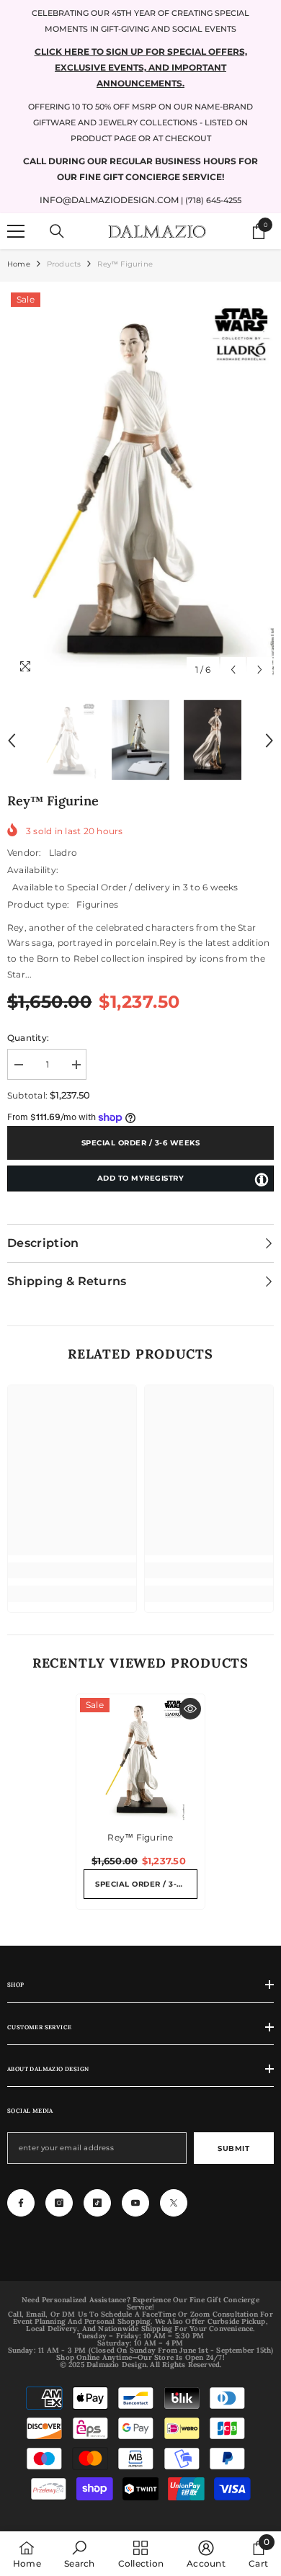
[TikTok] (97, 2203)
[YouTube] (135, 2203)
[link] (72, 1570)
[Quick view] (190, 1709)
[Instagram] (59, 2203)
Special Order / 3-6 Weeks (141, 1143)
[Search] (57, 231)
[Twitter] (174, 2203)
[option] (140, 486)
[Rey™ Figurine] (140, 1758)
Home (19, 264)
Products (64, 264)
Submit (233, 2148)
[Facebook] (21, 2203)
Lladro (63, 853)
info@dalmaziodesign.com (109, 200)
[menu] (16, 231)
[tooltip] (262, 1179)
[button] (233, 670)
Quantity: (28, 1038)
